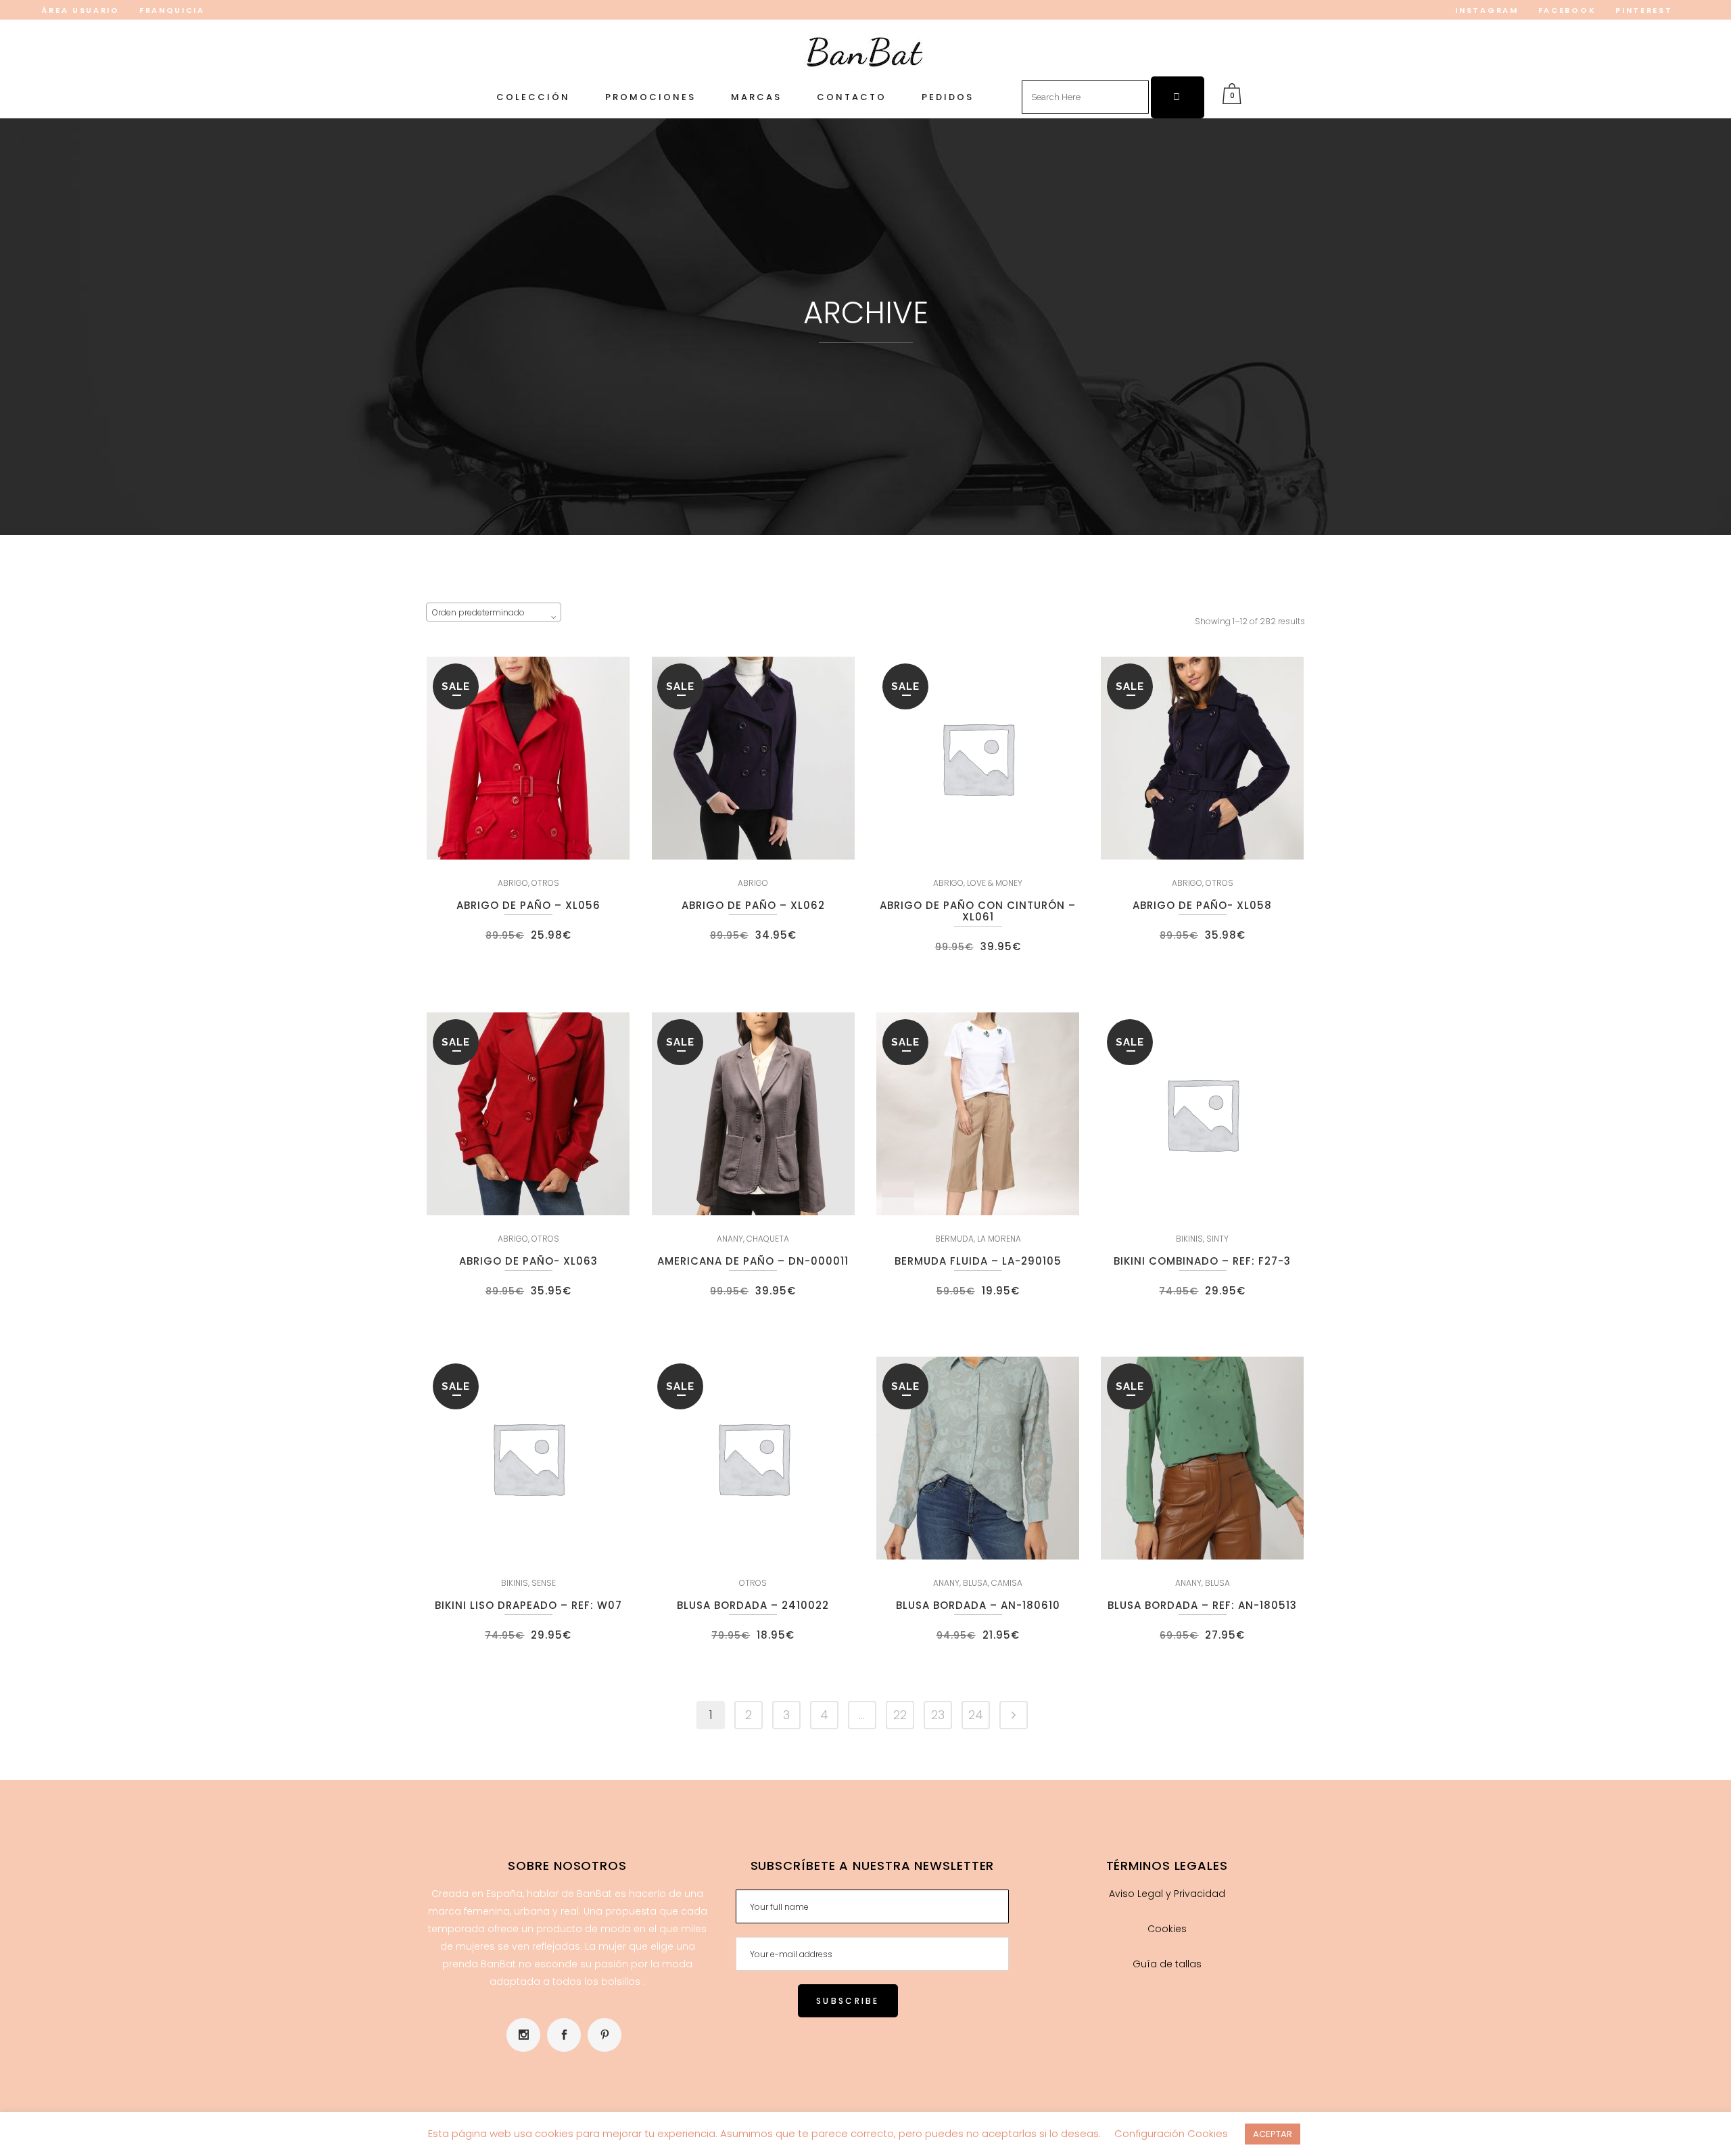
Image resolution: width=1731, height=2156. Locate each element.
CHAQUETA (768, 1239)
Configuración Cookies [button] (1171, 2133)
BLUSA (975, 1583)
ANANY (730, 1239)
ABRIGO (513, 883)
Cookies (1167, 1929)
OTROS (545, 883)
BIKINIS (1189, 1239)
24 (976, 1715)
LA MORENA (999, 1239)
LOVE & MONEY (995, 883)
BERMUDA (954, 1239)
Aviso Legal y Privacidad (1167, 1894)
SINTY (1217, 1239)
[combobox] (494, 612)
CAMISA (1007, 1583)
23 (938, 1715)
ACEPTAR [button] (1273, 2134)
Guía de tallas (1167, 1964)
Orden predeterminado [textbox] (478, 612)
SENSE (544, 1583)
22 (900, 1715)
